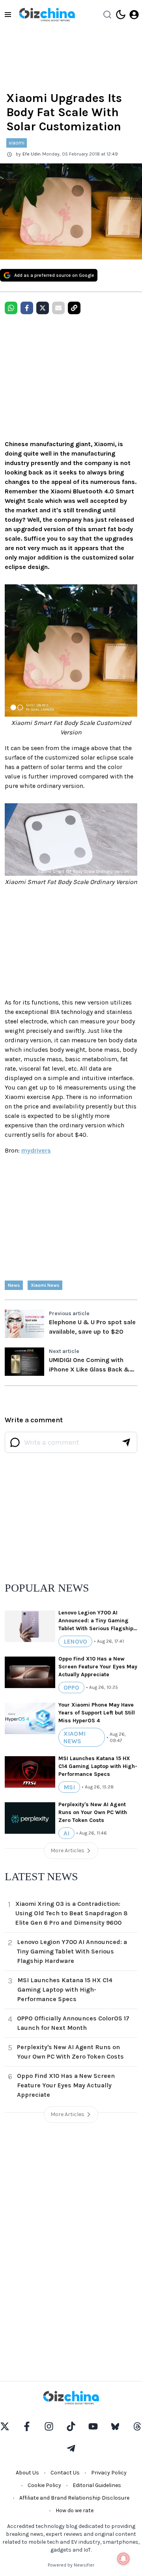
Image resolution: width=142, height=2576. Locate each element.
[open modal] (134, 15)
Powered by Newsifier (71, 2565)
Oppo (71, 1687)
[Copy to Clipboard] (74, 308)
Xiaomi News (45, 1285)
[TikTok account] (71, 2426)
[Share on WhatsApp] (11, 308)
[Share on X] (43, 308)
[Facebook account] (27, 2426)
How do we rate (75, 2510)
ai (66, 1833)
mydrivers (36, 1150)
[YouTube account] (93, 2426)
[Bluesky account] (115, 2426)
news (14, 1285)
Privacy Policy (109, 2473)
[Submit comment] (126, 1442)
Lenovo (75, 1641)
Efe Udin (32, 154)
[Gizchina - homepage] (47, 15)
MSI (69, 1787)
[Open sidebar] (8, 15)
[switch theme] (121, 15)
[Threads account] (137, 2426)
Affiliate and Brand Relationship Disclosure (74, 2498)
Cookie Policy (44, 2485)
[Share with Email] (58, 308)
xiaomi (17, 143)
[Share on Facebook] (27, 308)
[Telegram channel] (71, 2448)
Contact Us (65, 2473)
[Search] (107, 15)
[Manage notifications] (123, 2559)
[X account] (5, 2426)
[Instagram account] (49, 2426)
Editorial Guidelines (97, 2485)
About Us (27, 2473)
